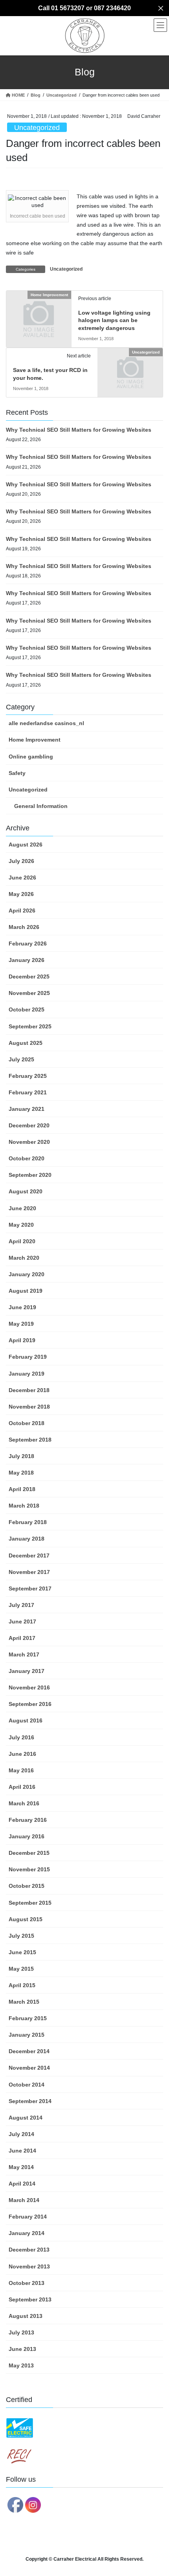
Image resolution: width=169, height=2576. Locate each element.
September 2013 (30, 2299)
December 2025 (29, 977)
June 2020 (22, 1208)
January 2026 (27, 960)
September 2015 (30, 1903)
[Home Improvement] (39, 310)
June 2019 (22, 1307)
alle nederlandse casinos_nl (46, 723)
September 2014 (30, 2101)
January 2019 (27, 1374)
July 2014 (21, 2134)
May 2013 (21, 2365)
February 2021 (28, 1092)
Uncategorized (37, 128)
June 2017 (22, 1621)
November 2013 (29, 2266)
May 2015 (21, 1969)
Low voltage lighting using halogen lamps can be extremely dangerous (114, 320)
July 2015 (21, 1936)
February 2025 (28, 1076)
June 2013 (22, 2349)
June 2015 (22, 1952)
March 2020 (24, 1258)
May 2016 (21, 1770)
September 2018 (30, 1440)
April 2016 (22, 1787)
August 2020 (26, 1191)
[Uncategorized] (130, 368)
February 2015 (28, 2018)
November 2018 (29, 1407)
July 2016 (21, 1737)
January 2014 (27, 2233)
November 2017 (29, 1572)
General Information (41, 806)
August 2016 (26, 1720)
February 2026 (28, 944)
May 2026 (21, 894)
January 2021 (27, 1109)
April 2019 (22, 1340)
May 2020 (21, 1225)
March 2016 (24, 1803)
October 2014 (27, 2085)
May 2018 (21, 1473)
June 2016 (22, 1754)
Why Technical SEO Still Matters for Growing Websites (79, 430)
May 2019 (21, 1324)
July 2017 (21, 1605)
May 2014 (21, 2167)
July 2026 (21, 861)
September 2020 (30, 1175)
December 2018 (29, 1390)
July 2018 (21, 1456)
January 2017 (27, 1671)
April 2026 (22, 911)
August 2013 (26, 2316)
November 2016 (29, 1687)
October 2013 (27, 2283)
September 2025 (30, 1026)
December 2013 (29, 2250)
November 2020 (29, 1142)
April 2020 (22, 1241)
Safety (17, 773)
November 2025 (29, 993)
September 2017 (30, 1588)
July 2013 (21, 2332)
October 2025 (27, 1010)
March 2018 (24, 1506)
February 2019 (28, 1357)
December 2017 (29, 1555)
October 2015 (27, 1886)
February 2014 (28, 2217)
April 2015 (22, 1985)
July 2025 (21, 1059)
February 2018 (28, 1522)
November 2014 (29, 2068)
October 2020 (27, 1158)
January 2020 (27, 1274)
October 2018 (27, 1423)
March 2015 (24, 2002)
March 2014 (24, 2200)
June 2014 (22, 2151)
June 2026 (22, 878)
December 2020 (29, 1125)
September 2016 (30, 1704)
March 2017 (24, 1654)
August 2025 (26, 1043)
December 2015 (29, 1853)
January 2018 (27, 1539)
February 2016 (28, 1820)
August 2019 (26, 1291)
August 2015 (26, 1919)
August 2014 (26, 2118)
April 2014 (22, 2184)
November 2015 (29, 1869)
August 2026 (26, 845)
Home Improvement (35, 740)
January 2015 (27, 2035)
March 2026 (24, 927)
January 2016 (27, 1836)
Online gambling (31, 757)
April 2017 (22, 1638)
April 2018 (22, 1489)
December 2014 (29, 2051)
